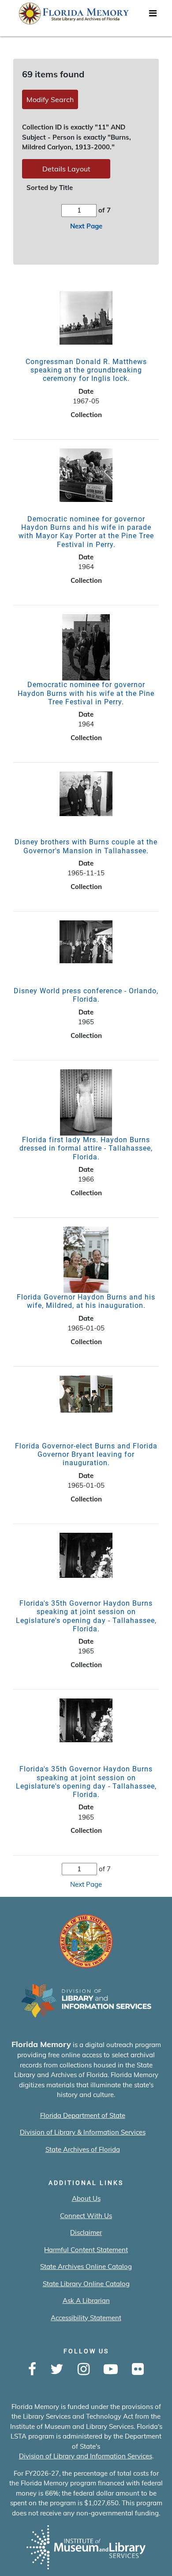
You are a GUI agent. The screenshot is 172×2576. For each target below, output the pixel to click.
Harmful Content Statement (86, 2250)
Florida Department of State (83, 2115)
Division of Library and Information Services (86, 2456)
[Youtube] (111, 2370)
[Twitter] (57, 2370)
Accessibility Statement (86, 2318)
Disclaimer (86, 2232)
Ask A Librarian (86, 2301)
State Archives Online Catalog (86, 2266)
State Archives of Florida (83, 2149)
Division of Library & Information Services (83, 2132)
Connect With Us (86, 2216)
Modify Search (50, 99)
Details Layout (66, 169)
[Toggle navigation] (153, 15)
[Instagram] (84, 2370)
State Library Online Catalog (86, 2284)
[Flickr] (138, 2370)
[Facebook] (32, 2370)
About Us (86, 2198)
